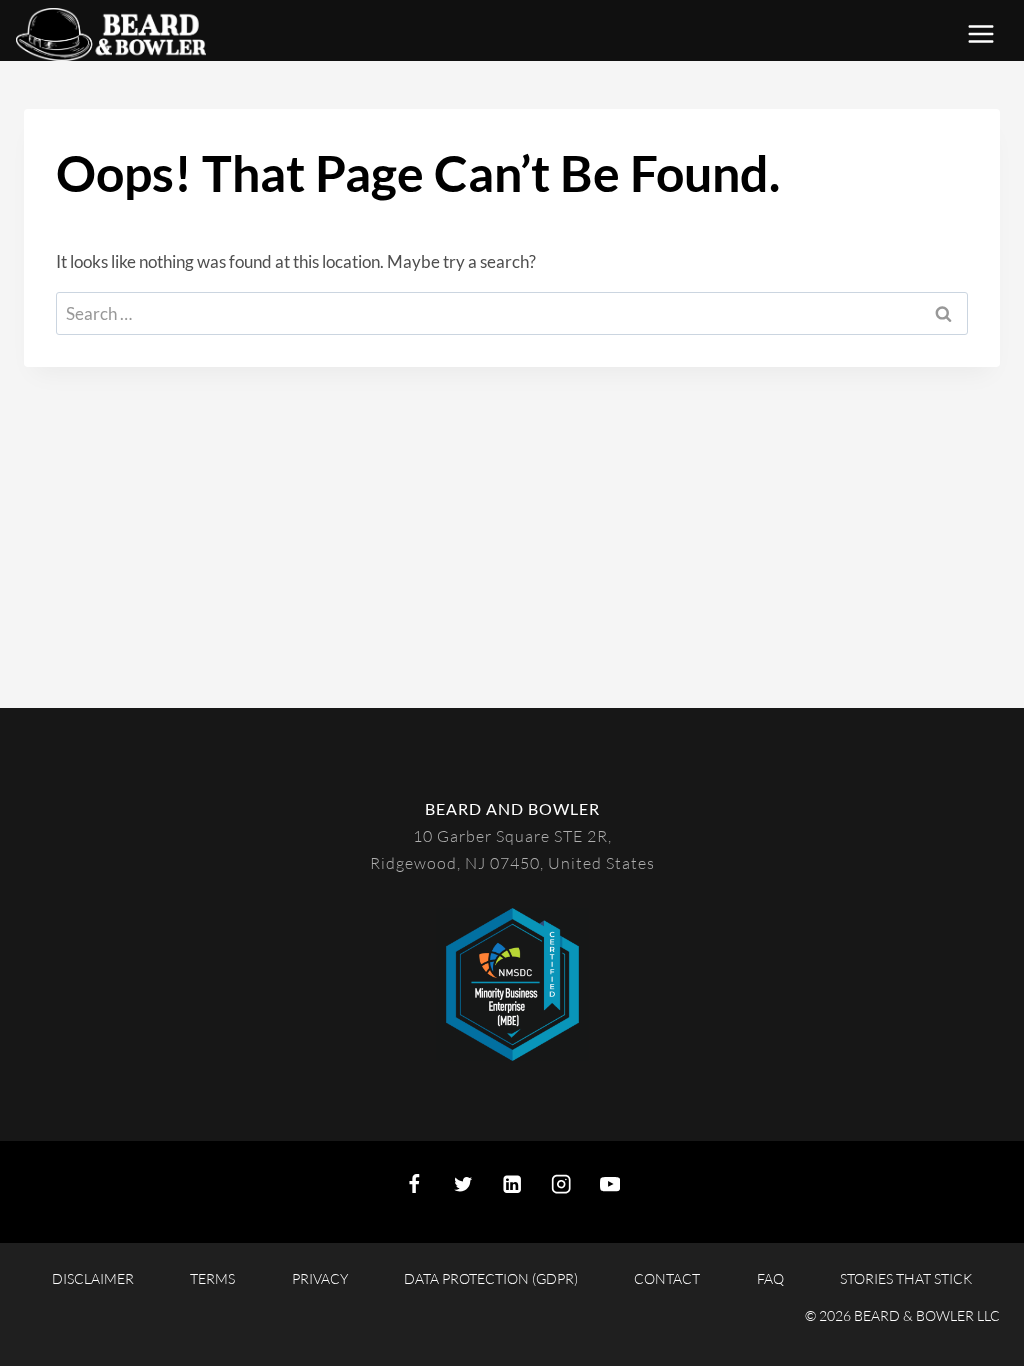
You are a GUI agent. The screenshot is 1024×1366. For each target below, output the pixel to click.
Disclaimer (93, 1278)
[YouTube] (610, 1183)
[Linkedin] (512, 1183)
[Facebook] (414, 1183)
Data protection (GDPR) (491, 1278)
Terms (212, 1278)
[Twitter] (463, 1183)
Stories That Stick (906, 1278)
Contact (667, 1278)
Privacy (320, 1278)
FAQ (770, 1278)
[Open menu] (991, 34)
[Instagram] (561, 1183)
